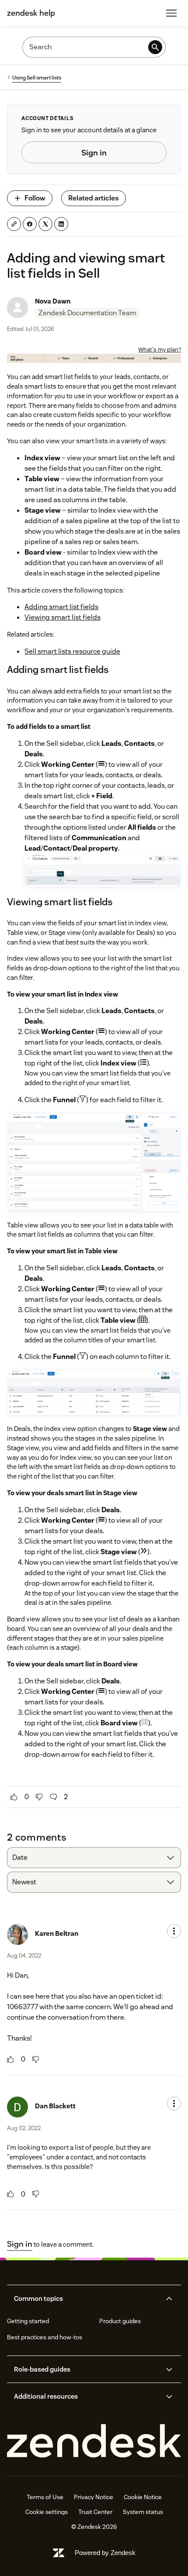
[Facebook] (30, 224)
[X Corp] (45, 224)
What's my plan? (160, 350)
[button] (87, 2299)
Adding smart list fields (61, 607)
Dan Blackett (55, 2106)
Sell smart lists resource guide (72, 651)
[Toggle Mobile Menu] (171, 13)
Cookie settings (47, 2512)
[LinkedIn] (61, 224)
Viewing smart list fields (63, 617)
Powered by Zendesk (105, 2553)
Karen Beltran (57, 1933)
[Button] (14, 1797)
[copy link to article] (14, 224)
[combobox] (94, 1858)
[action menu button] (174, 1931)
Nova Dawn (53, 301)
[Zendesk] (94, 2441)
